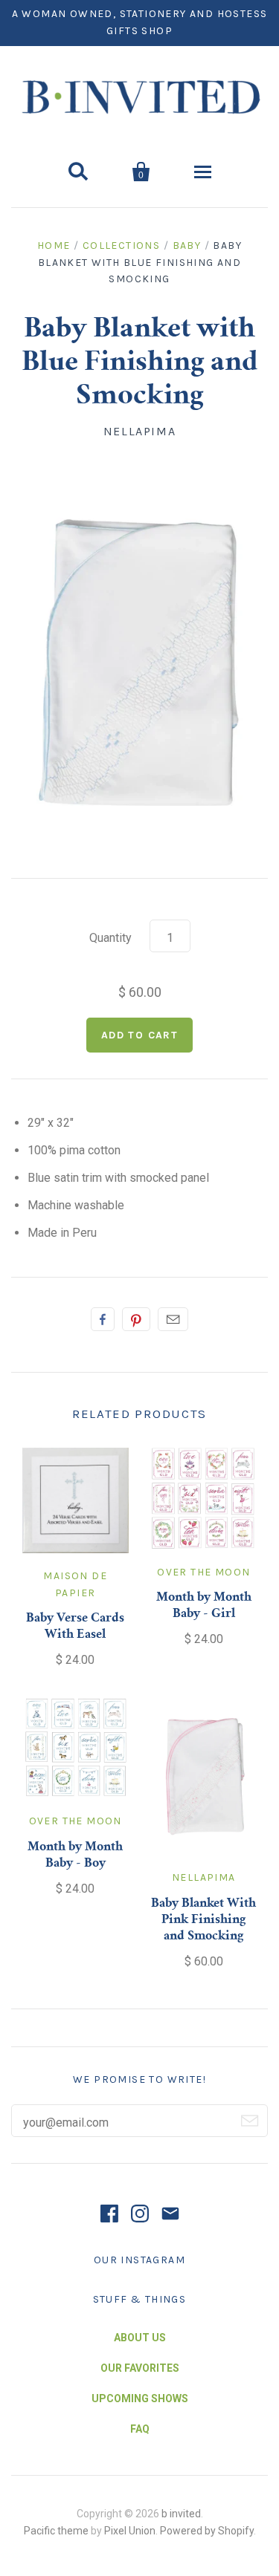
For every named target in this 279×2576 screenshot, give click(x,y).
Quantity (110, 938)
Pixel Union (130, 2531)
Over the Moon (203, 1572)
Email (173, 1319)
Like (103, 1319)
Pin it (136, 1319)
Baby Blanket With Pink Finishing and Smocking (203, 1920)
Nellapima (139, 431)
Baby (187, 245)
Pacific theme (56, 2531)
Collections (121, 245)
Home (54, 245)
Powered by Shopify (207, 2531)
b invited (181, 2514)
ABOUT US (140, 2338)
